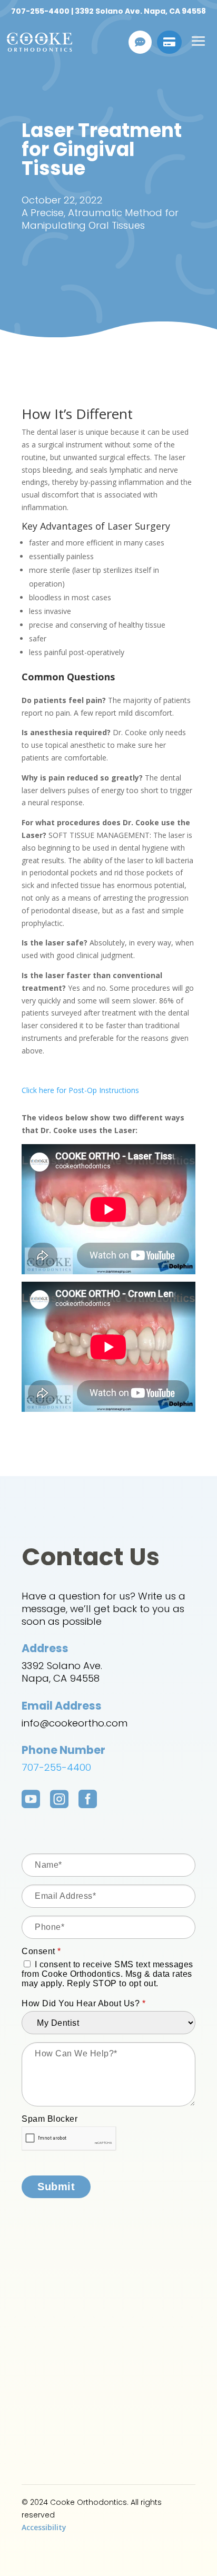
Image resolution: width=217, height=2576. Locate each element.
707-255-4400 (40, 11)
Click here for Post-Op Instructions (80, 1090)
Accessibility (44, 2527)
